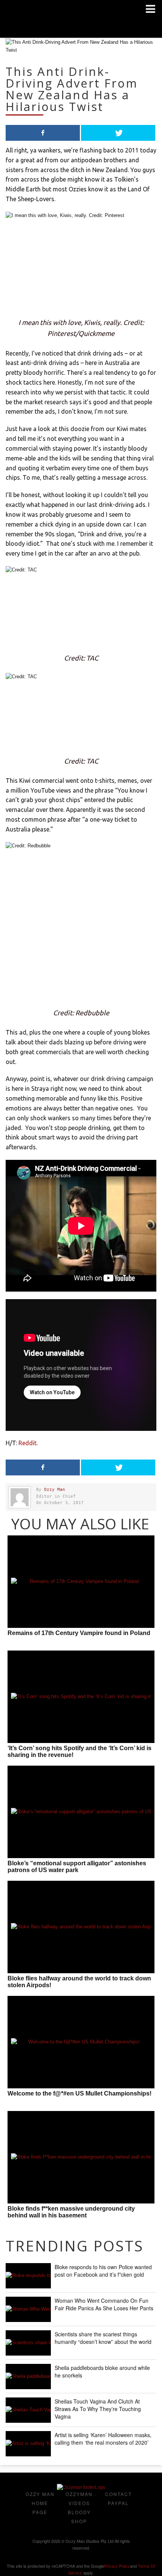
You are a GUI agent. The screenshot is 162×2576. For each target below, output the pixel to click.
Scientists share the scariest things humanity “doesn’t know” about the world (103, 2338)
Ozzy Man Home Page (40, 2503)
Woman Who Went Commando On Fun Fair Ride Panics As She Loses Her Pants (104, 2304)
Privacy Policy (117, 2566)
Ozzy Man (55, 1490)
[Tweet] (118, 133)
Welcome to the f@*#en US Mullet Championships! (79, 2093)
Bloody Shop (79, 2517)
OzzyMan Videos (79, 2498)
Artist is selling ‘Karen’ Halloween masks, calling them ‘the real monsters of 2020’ (103, 2439)
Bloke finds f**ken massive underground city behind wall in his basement (71, 2212)
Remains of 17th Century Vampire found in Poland (79, 1633)
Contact (118, 2494)
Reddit (28, 1443)
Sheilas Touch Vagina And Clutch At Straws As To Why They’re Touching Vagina (98, 2409)
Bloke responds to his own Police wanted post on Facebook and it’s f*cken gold (103, 2271)
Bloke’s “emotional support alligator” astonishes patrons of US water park (77, 1867)
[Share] (43, 133)
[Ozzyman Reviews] (81, 2487)
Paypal (118, 2503)
